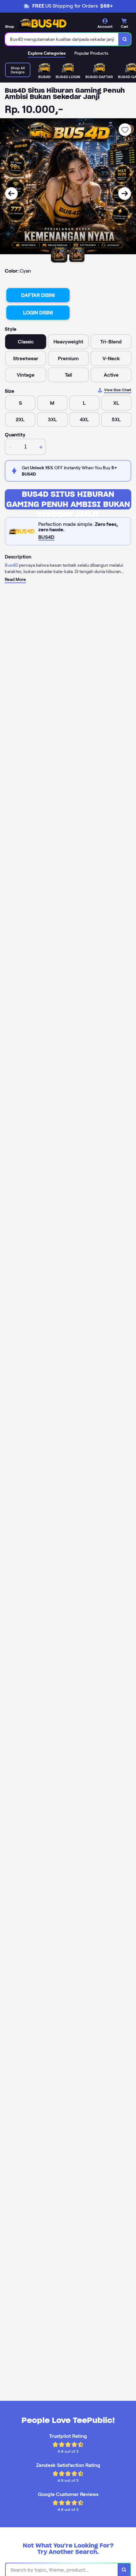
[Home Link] (43, 23)
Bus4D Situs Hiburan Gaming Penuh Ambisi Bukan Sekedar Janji (68, 499)
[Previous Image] (11, 194)
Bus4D (11, 565)
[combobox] (62, 39)
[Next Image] (125, 194)
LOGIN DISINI (38, 313)
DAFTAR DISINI (38, 295)
